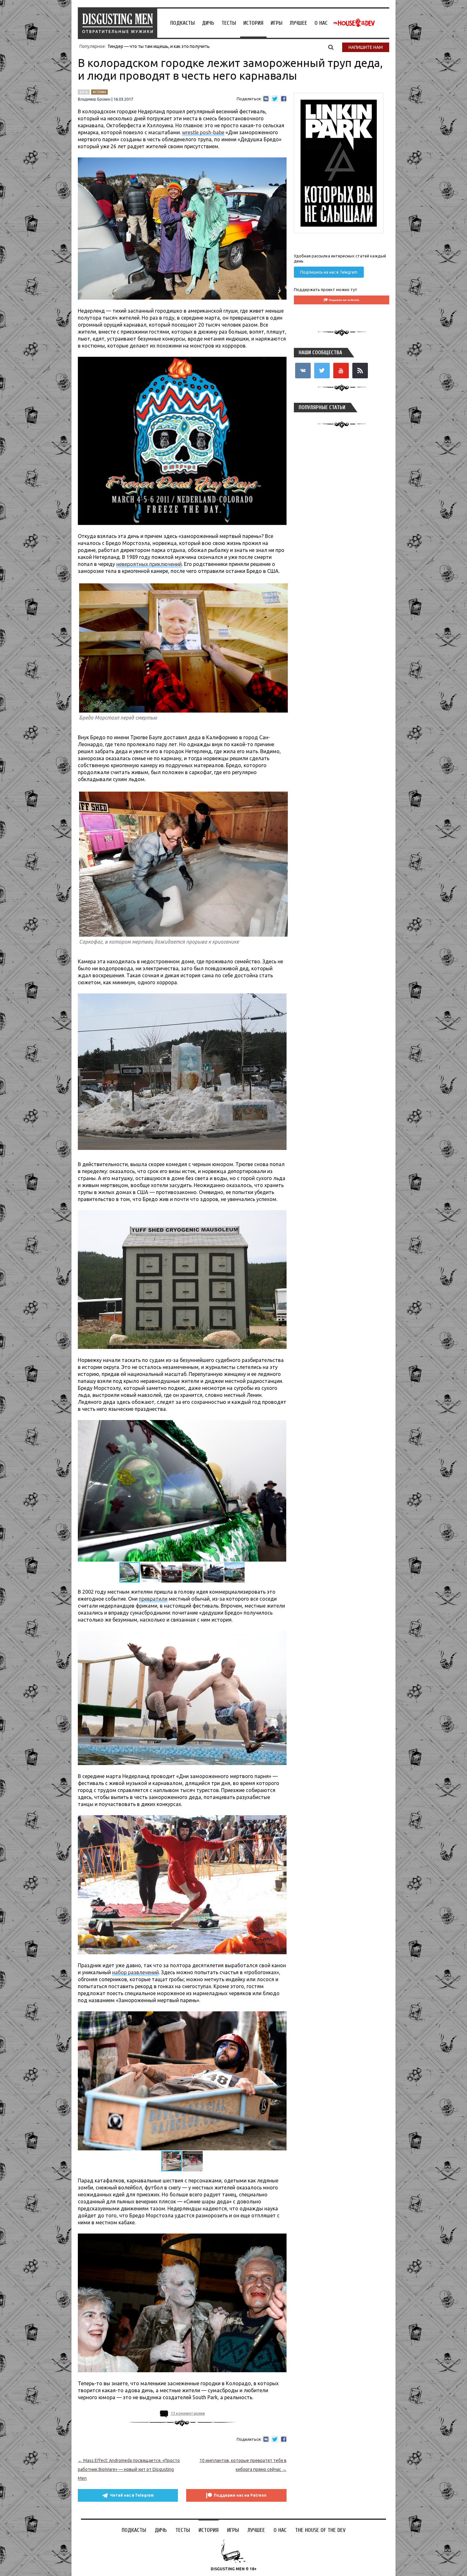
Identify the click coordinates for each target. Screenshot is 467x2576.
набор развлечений (135, 1972)
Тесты (229, 23)
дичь (84, 92)
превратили (153, 1599)
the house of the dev (354, 23)
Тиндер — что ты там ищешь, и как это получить (159, 46)
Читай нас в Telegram (132, 2495)
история (99, 92)
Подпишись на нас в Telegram (329, 272)
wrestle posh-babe (203, 132)
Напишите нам (366, 47)
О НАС (321, 23)
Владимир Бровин (94, 99)
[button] (281, 1426)
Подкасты (183, 23)
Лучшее (298, 23)
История (253, 23)
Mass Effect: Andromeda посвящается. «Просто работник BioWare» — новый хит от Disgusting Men (129, 2469)
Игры (277, 23)
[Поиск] (331, 47)
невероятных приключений (149, 564)
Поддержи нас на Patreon (240, 2495)
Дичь (208, 23)
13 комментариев (188, 2413)
